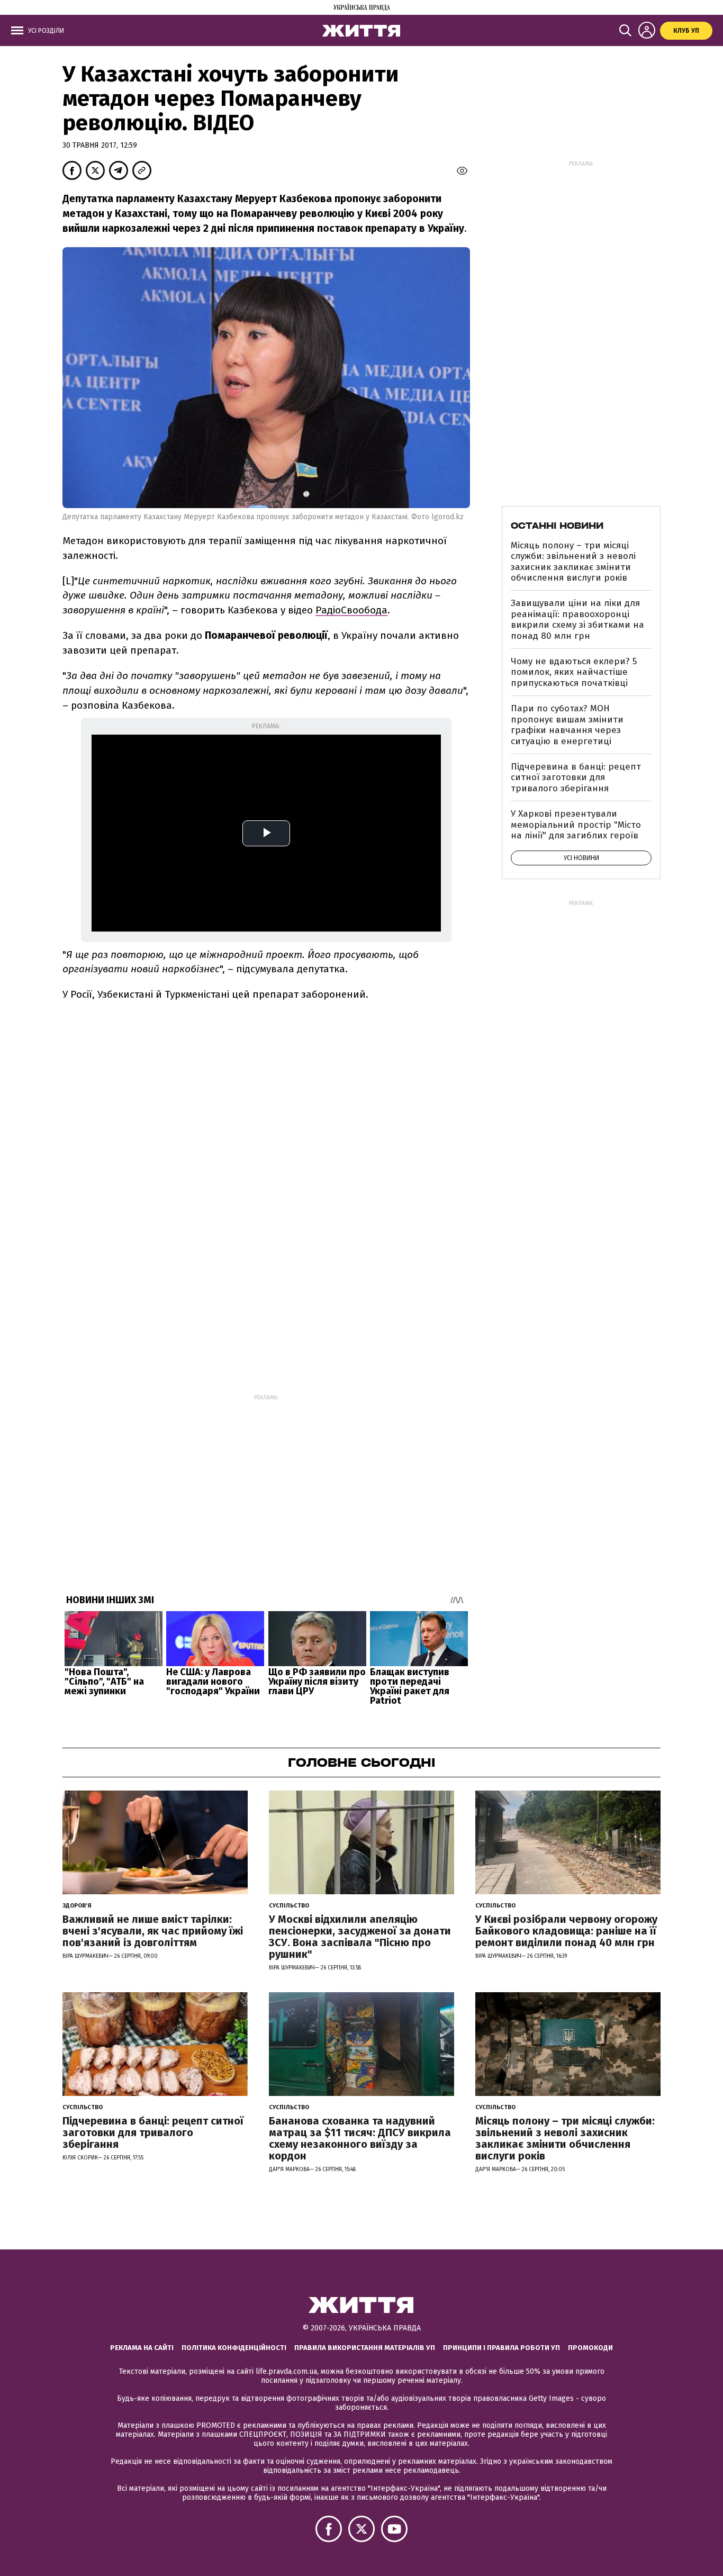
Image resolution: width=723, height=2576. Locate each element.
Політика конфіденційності (234, 2348)
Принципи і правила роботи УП (501, 2348)
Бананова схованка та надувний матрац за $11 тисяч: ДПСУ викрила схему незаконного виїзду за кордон (360, 2138)
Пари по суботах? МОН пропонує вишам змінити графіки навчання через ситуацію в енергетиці (567, 725)
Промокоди (590, 2348)
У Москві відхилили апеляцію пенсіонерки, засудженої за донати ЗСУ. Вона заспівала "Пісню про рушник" (360, 1937)
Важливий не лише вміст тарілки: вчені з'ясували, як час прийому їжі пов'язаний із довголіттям (153, 1931)
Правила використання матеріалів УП (365, 2348)
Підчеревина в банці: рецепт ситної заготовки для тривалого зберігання (576, 778)
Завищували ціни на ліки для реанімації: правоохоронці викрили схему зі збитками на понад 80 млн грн (577, 619)
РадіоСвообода (351, 610)
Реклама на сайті (142, 2348)
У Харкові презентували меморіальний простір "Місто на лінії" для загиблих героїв (576, 825)
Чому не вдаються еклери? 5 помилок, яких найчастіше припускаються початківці (574, 672)
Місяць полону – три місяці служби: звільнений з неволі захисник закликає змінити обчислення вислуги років (573, 562)
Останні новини (557, 526)
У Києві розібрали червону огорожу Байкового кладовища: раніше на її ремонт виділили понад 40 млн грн (566, 1931)
